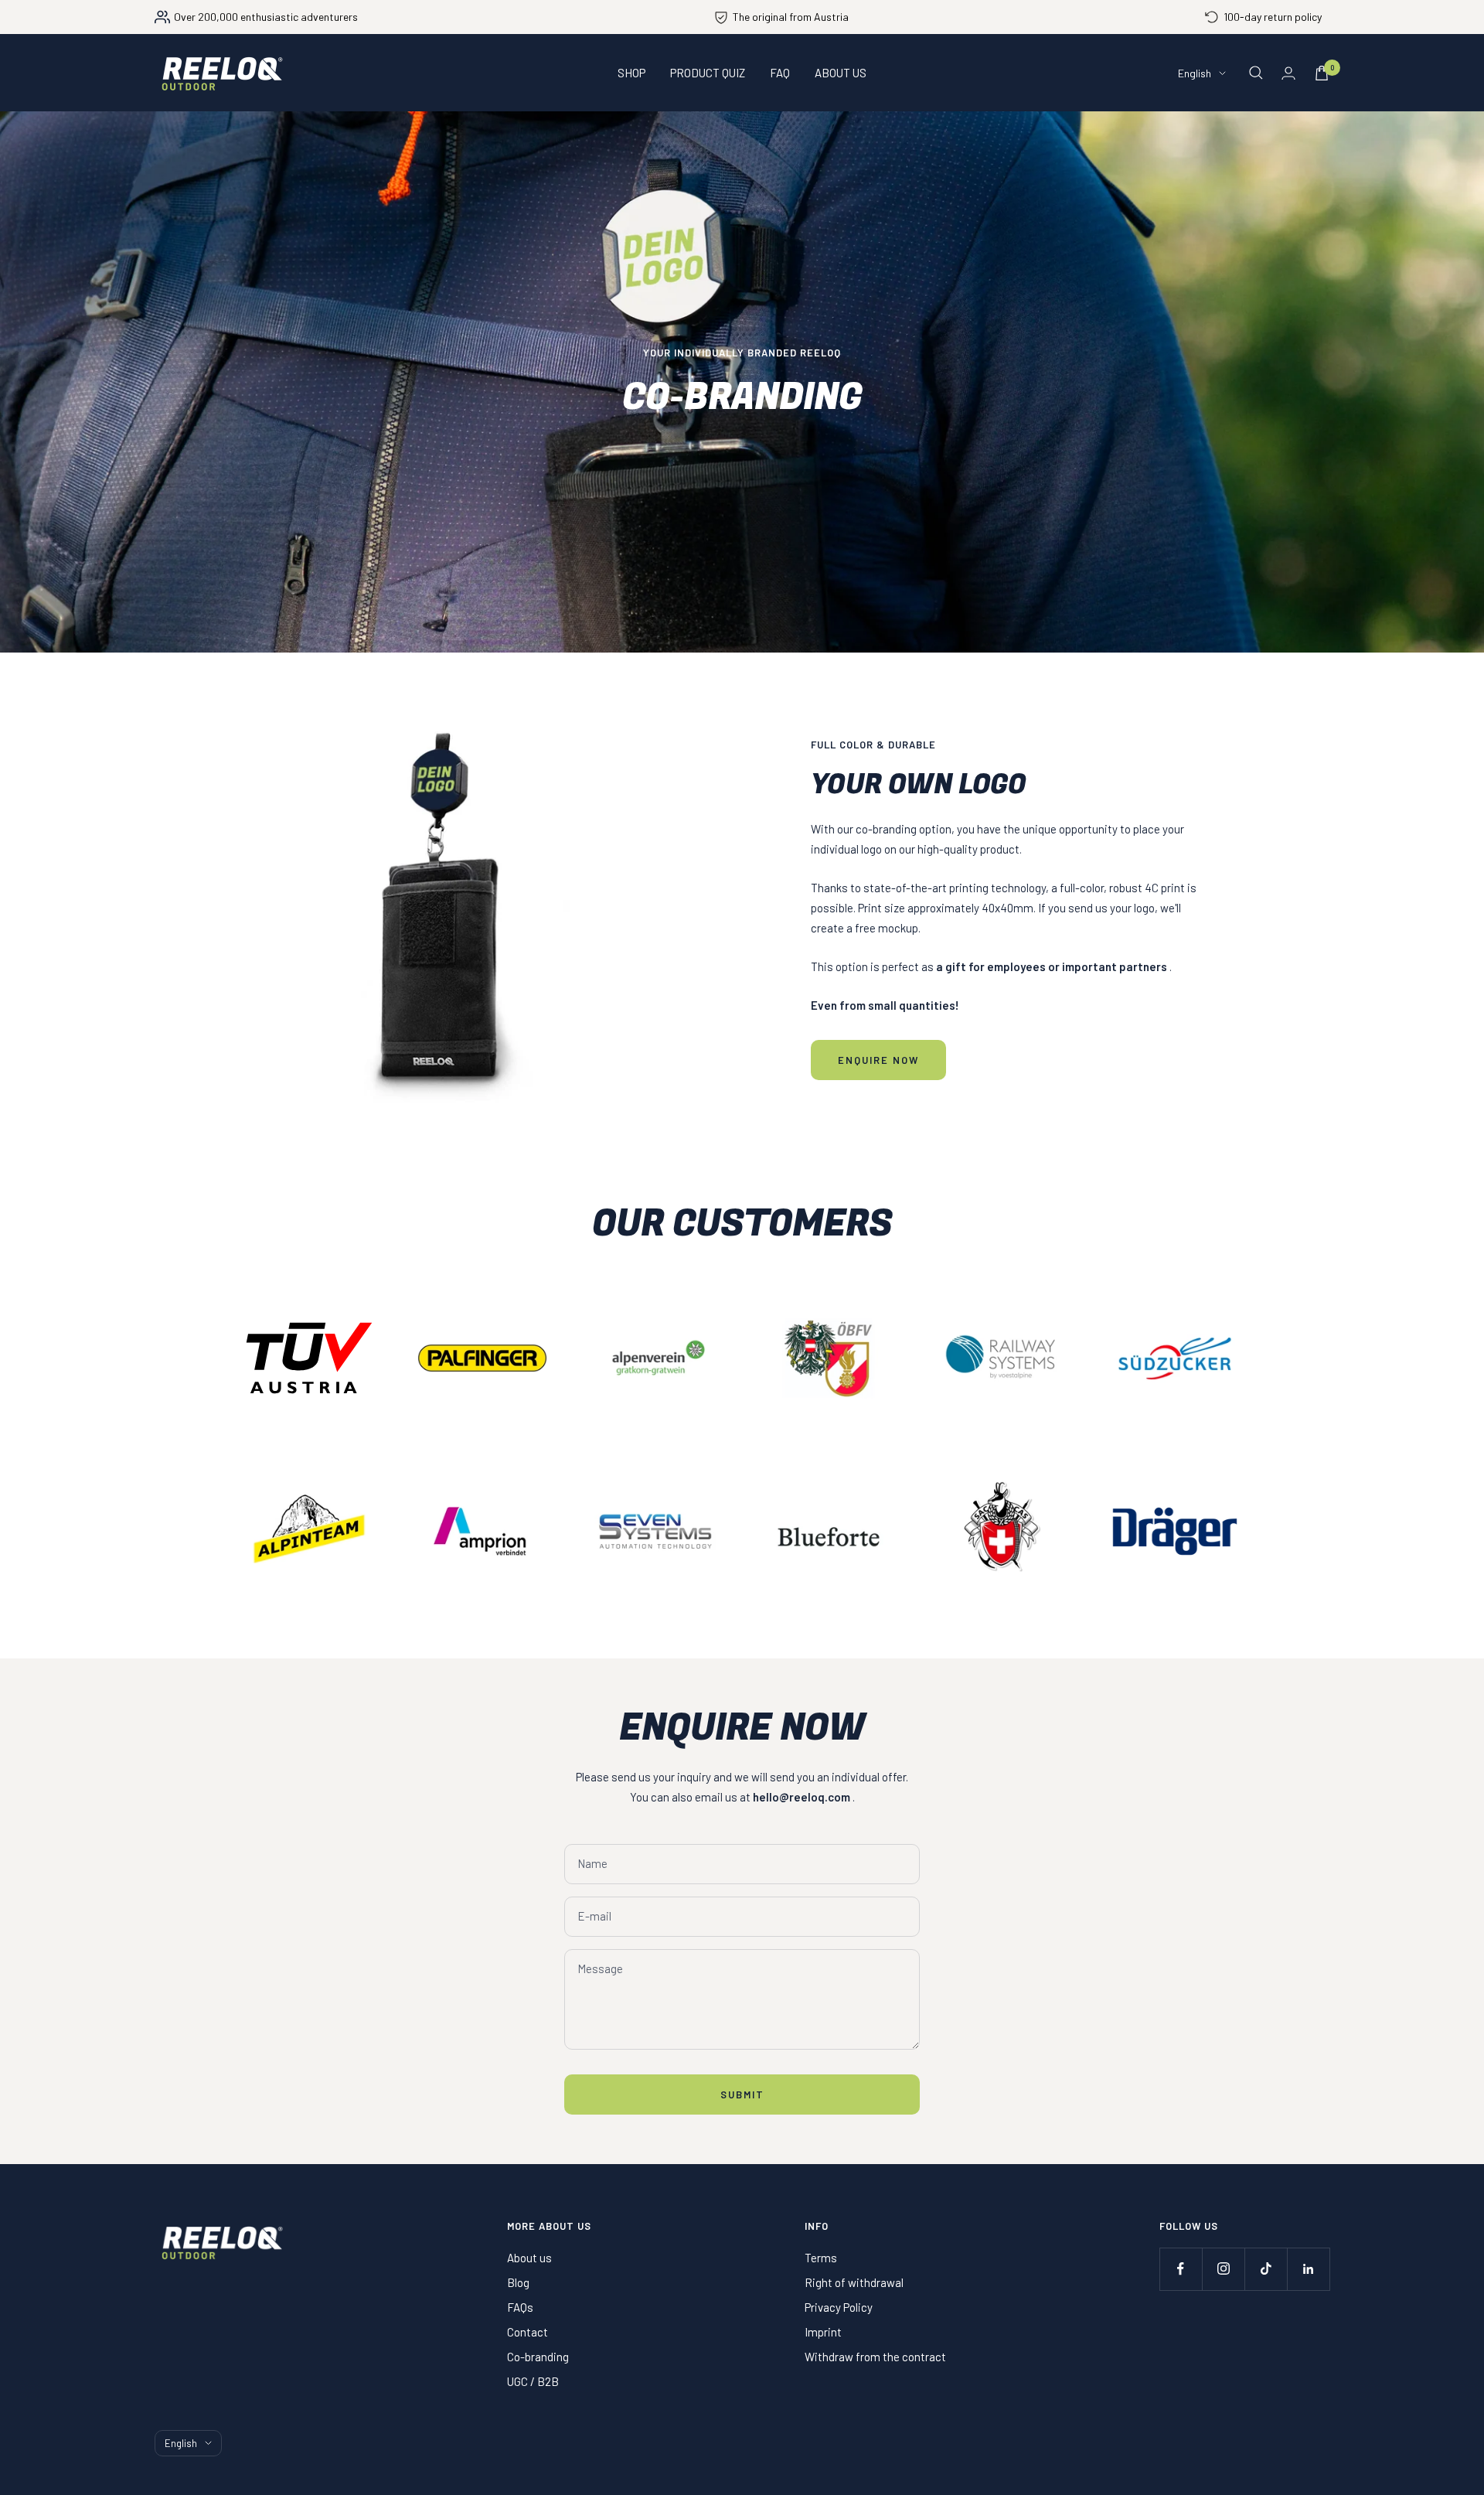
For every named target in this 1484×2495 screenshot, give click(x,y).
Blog (518, 2282)
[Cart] (1322, 73)
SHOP (631, 73)
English (1195, 73)
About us (529, 2258)
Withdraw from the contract (875, 2357)
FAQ (780, 73)
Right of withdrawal (854, 2282)
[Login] (1288, 73)
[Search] (1256, 73)
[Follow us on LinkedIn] (1308, 2269)
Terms (821, 2258)
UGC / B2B (533, 2381)
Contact (528, 2332)
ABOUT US (841, 73)
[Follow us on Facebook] (1181, 2269)
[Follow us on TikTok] (1266, 2269)
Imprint (823, 2332)
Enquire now (878, 1060)
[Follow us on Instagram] (1223, 2269)
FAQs (520, 2307)
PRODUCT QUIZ (708, 73)
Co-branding (538, 2357)
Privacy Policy (839, 2307)
